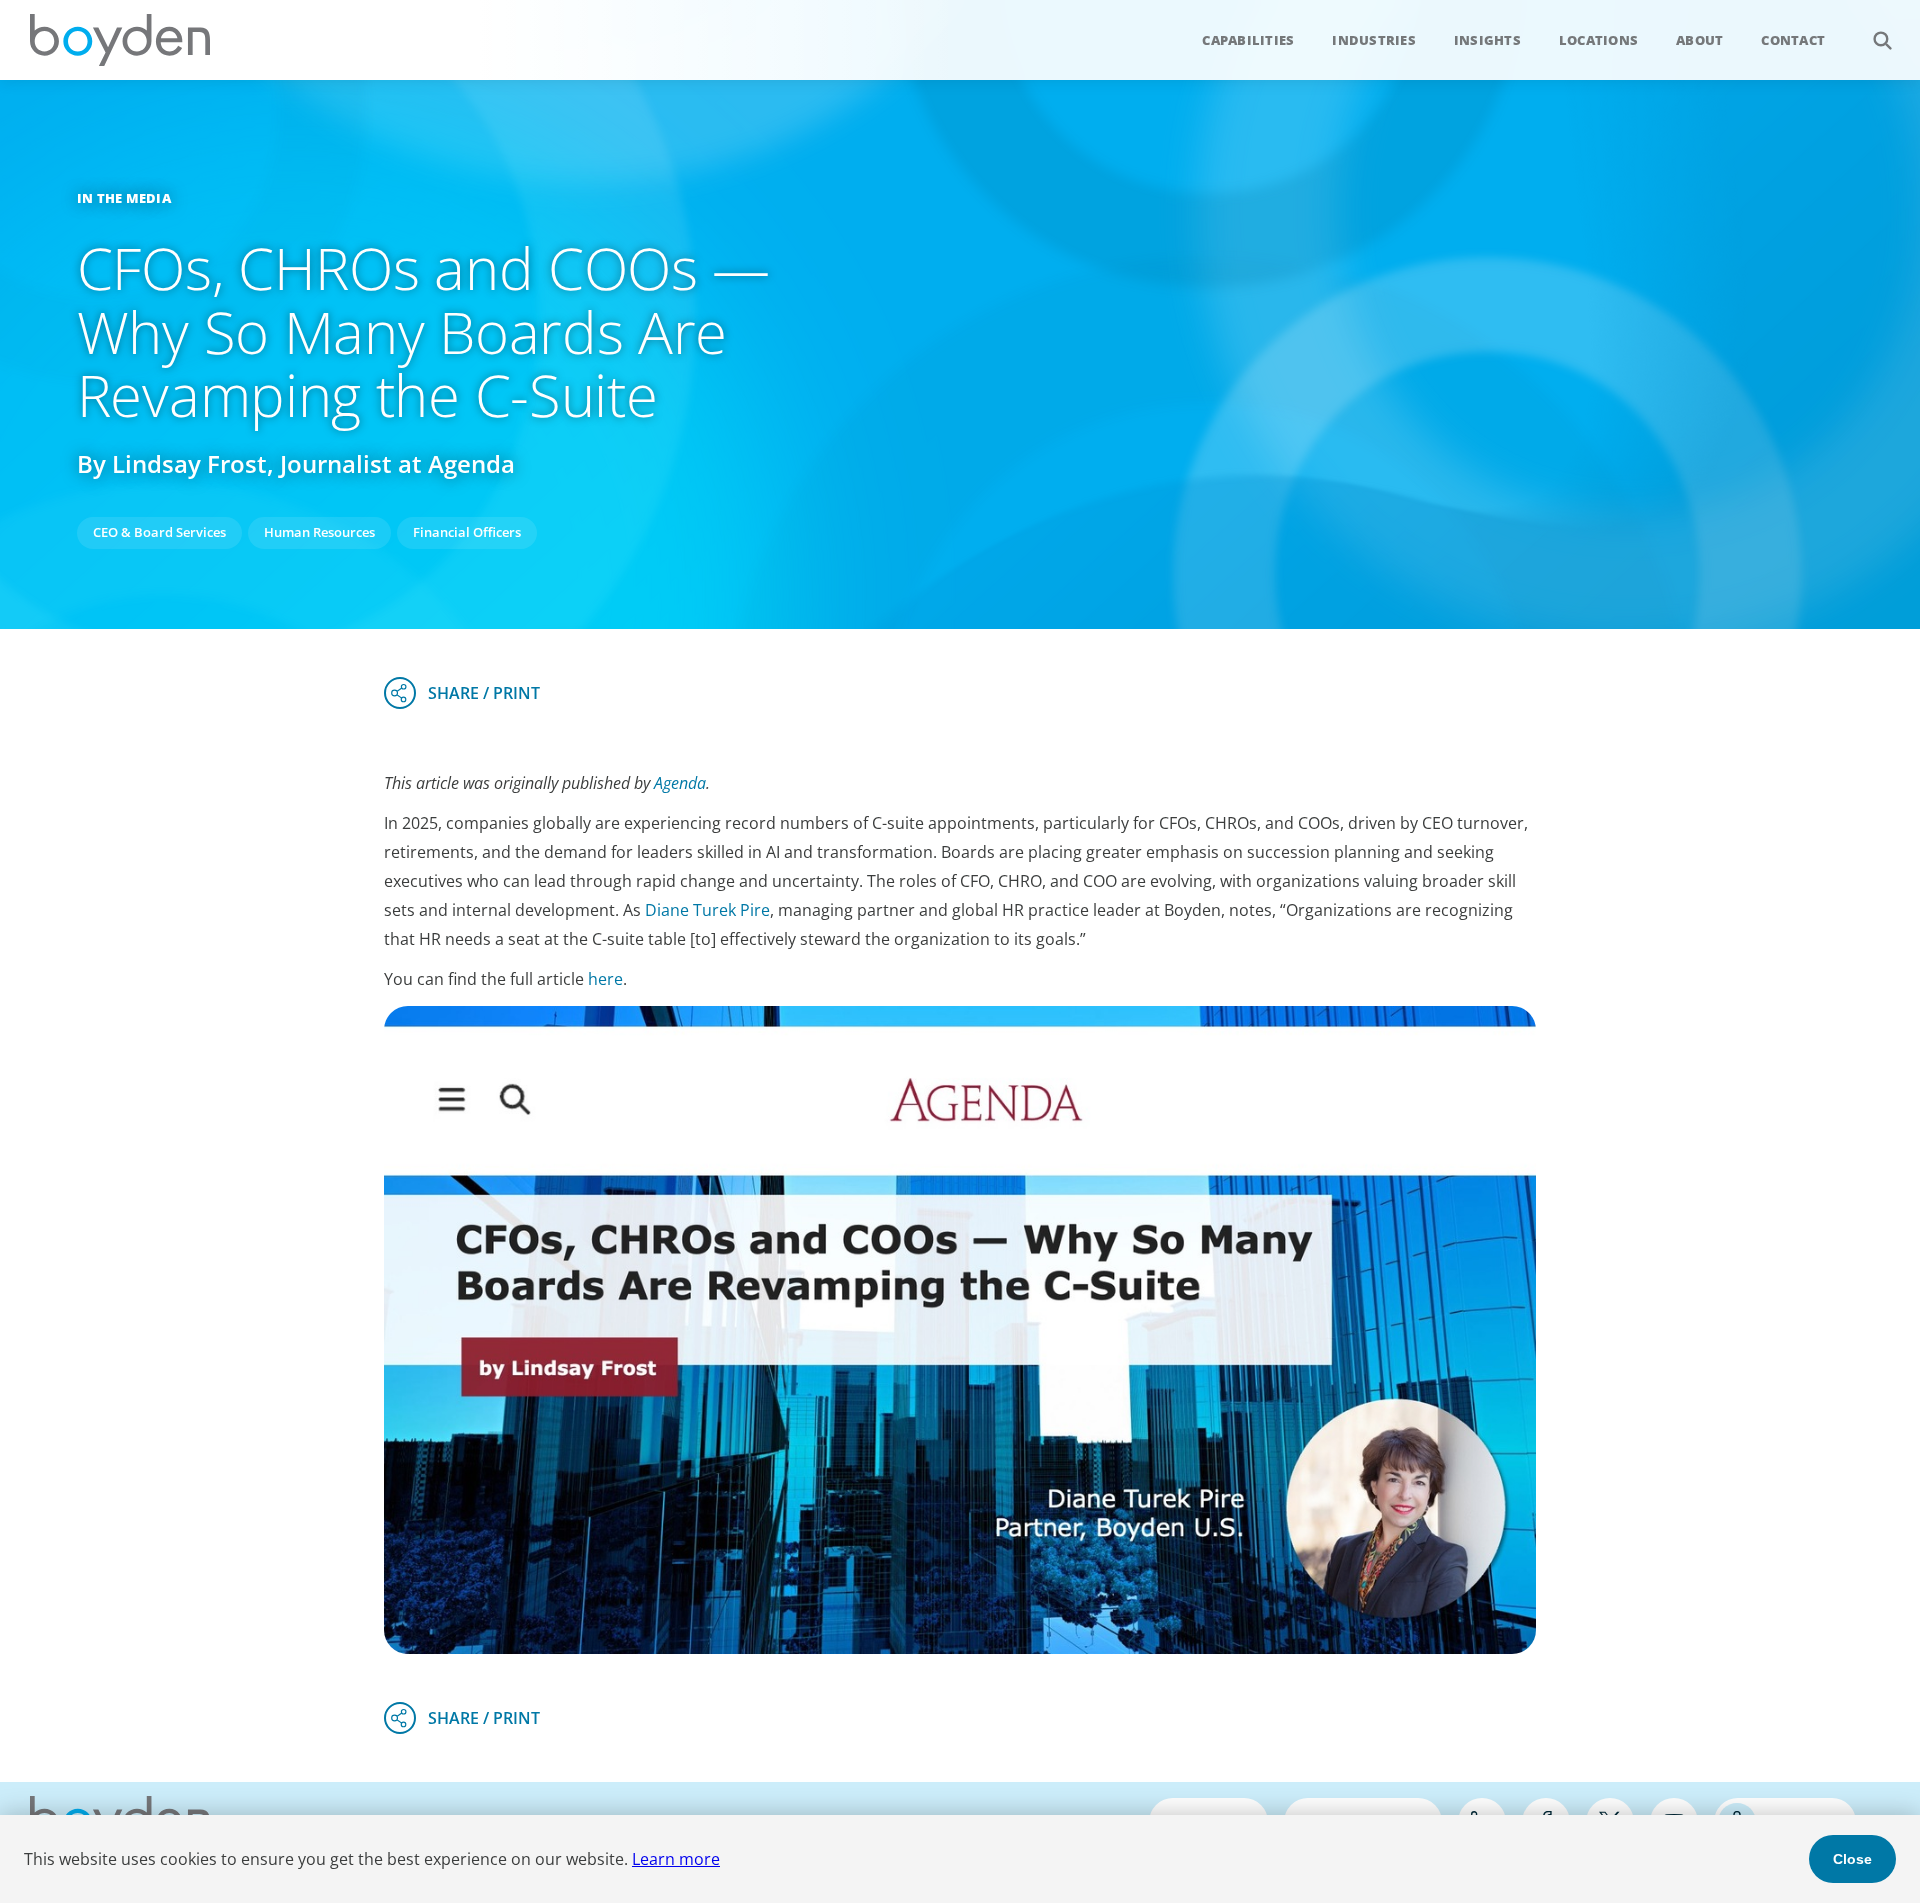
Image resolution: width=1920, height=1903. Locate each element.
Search (1882, 40)
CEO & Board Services (159, 532)
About (1699, 40)
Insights (1487, 40)
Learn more (676, 1859)
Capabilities (1248, 40)
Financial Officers (467, 532)
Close (1852, 1859)
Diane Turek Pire (707, 910)
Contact (1793, 40)
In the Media (124, 198)
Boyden (120, 40)
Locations (1598, 40)
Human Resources (319, 532)
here (605, 979)
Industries (1374, 40)
